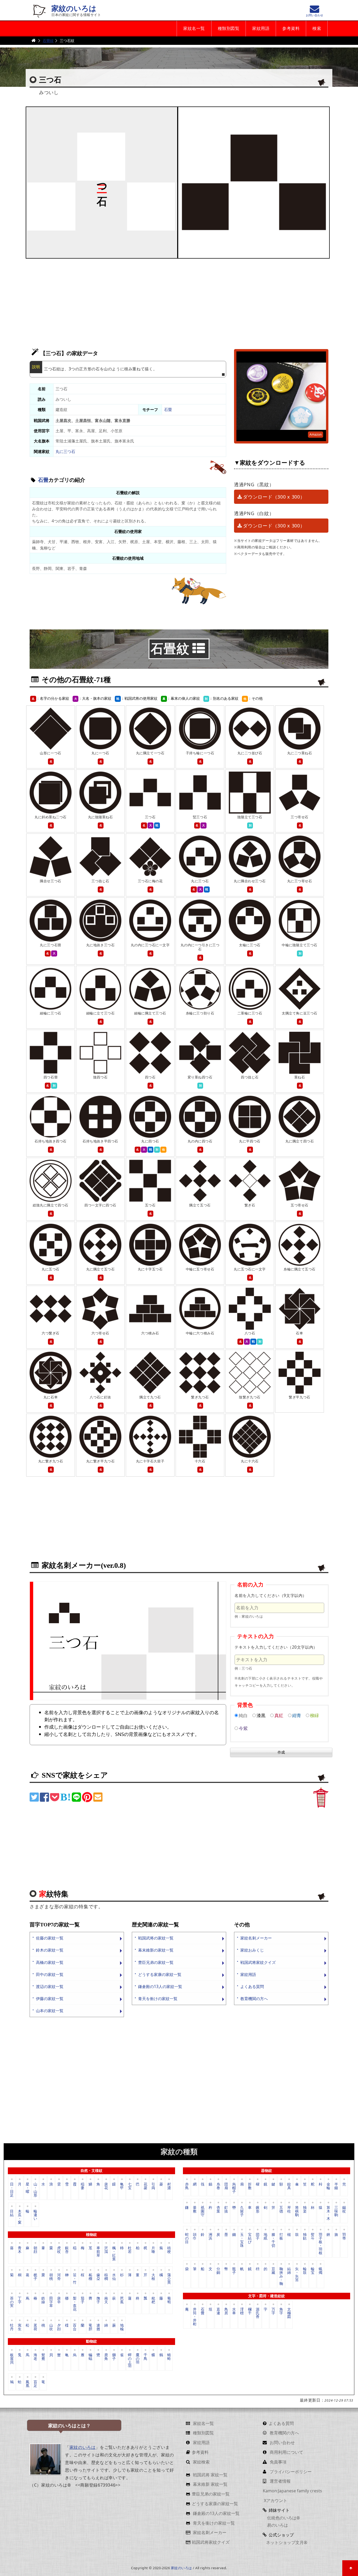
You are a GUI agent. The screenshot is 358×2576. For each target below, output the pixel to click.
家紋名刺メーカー (256, 1938)
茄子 (83, 2300)
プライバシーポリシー (290, 2472)
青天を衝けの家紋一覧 (158, 1999)
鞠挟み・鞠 (281, 2276)
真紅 (279, 1715)
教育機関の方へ (254, 1999)
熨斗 (313, 2236)
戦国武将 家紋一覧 (210, 2475)
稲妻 (83, 2186)
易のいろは (277, 2525)
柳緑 (314, 1715)
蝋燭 (321, 2271)
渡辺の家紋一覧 (50, 1987)
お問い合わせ (282, 2443)
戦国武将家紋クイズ (258, 1962)
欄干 (250, 2311)
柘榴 (90, 2277)
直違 (218, 2311)
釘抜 (226, 2209)
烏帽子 (234, 2187)
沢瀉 (106, 2250)
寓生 (20, 2327)
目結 (12, 2213)
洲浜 (210, 2236)
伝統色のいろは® (283, 2518)
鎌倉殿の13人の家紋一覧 (160, 1987)
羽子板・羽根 (321, 2243)
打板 (281, 2236)
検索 (317, 28)
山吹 (51, 2327)
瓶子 (234, 2271)
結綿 (289, 2271)
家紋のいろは (74, 9)
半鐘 (336, 2186)
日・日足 (12, 2189)
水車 (234, 2311)
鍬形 (258, 2209)
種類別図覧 (229, 28)
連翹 (98, 2327)
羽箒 (344, 2236)
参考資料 (291, 28)
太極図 (289, 2313)
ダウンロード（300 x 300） (274, 497)
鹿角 (106, 2357)
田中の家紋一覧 (50, 1974)
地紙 (265, 2236)
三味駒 (336, 2211)
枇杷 (153, 2300)
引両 (153, 2186)
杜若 (130, 2250)
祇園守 (203, 2211)
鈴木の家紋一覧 (50, 1950)
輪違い (35, 2215)
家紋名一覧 (194, 28)
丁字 (20, 2300)
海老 (35, 2357)
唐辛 (59, 2300)
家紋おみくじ (252, 1950)
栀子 (35, 2277)
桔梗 (169, 2250)
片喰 (153, 2250)
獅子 (114, 2357)
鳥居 (226, 2311)
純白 (243, 1715)
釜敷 (195, 2209)
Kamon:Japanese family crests (292, 2491)
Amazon (316, 434)
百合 (75, 2327)
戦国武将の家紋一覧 (156, 1938)
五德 (281, 2209)
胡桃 (51, 2277)
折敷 (250, 2186)
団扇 (226, 2186)
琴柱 (289, 2209)
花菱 (145, 2186)
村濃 (169, 2186)
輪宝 (313, 2271)
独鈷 (305, 2236)
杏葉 (218, 2209)
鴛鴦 (43, 2357)
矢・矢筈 (297, 2274)
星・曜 (28, 2188)
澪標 (242, 2311)
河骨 (59, 2277)
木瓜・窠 (20, 2216)
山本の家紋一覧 (50, 2011)
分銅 (218, 2271)
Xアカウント (275, 2500)
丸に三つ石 (65, 451)
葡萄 (169, 2300)
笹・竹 (75, 2278)
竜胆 (90, 2327)
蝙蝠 (90, 2357)
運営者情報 (280, 2481)
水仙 (114, 2277)
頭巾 (195, 2236)
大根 (153, 2277)
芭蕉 (122, 2300)
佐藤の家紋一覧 (50, 1938)
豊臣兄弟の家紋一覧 (156, 1962)
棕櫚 (106, 2277)
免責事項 (278, 2462)
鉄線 (43, 2300)
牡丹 (12, 2327)
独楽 (305, 2209)
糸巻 (218, 2186)
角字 (281, 2311)
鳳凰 (28, 2383)
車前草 (98, 2251)
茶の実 (12, 2302)
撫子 (98, 2300)
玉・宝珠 (242, 2240)
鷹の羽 (138, 2358)
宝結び (250, 2238)
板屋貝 (12, 2358)
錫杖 (344, 2209)
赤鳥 (187, 2186)
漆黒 (261, 1715)
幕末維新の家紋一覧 (156, 1950)
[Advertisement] (179, 301)
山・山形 (35, 2189)
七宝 (130, 2186)
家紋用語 (261, 28)
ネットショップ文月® (287, 2542)
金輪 (328, 2186)
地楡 (122, 2327)
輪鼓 (305, 2271)
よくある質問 (252, 1987)
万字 (273, 2311)
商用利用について (286, 2452)
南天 (106, 2300)
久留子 (242, 2211)
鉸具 (289, 2186)
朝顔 (35, 2250)
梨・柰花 (75, 2303)
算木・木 (328, 2213)
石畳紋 (48, 41)
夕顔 (59, 2327)
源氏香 (258, 2313)
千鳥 (145, 2357)
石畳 (168, 410)
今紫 (243, 1728)
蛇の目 (187, 2238)
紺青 (297, 1715)
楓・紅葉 (114, 2253)
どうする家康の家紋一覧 (160, 1974)
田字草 (51, 2302)
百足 (35, 2383)
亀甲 (122, 2186)
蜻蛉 (169, 2357)
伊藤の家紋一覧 (50, 1999)
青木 (20, 2250)
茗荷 (35, 2327)
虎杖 (59, 2250)
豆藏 (273, 2271)
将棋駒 (297, 2211)
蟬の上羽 (130, 2360)
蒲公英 (169, 2278)
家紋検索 (201, 2462)
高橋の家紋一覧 (50, 1962)
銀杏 (67, 2250)
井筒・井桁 (195, 2316)
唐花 (106, 2186)
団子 (258, 2236)
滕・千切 (273, 2240)
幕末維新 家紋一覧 (210, 2484)
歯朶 (98, 2277)
